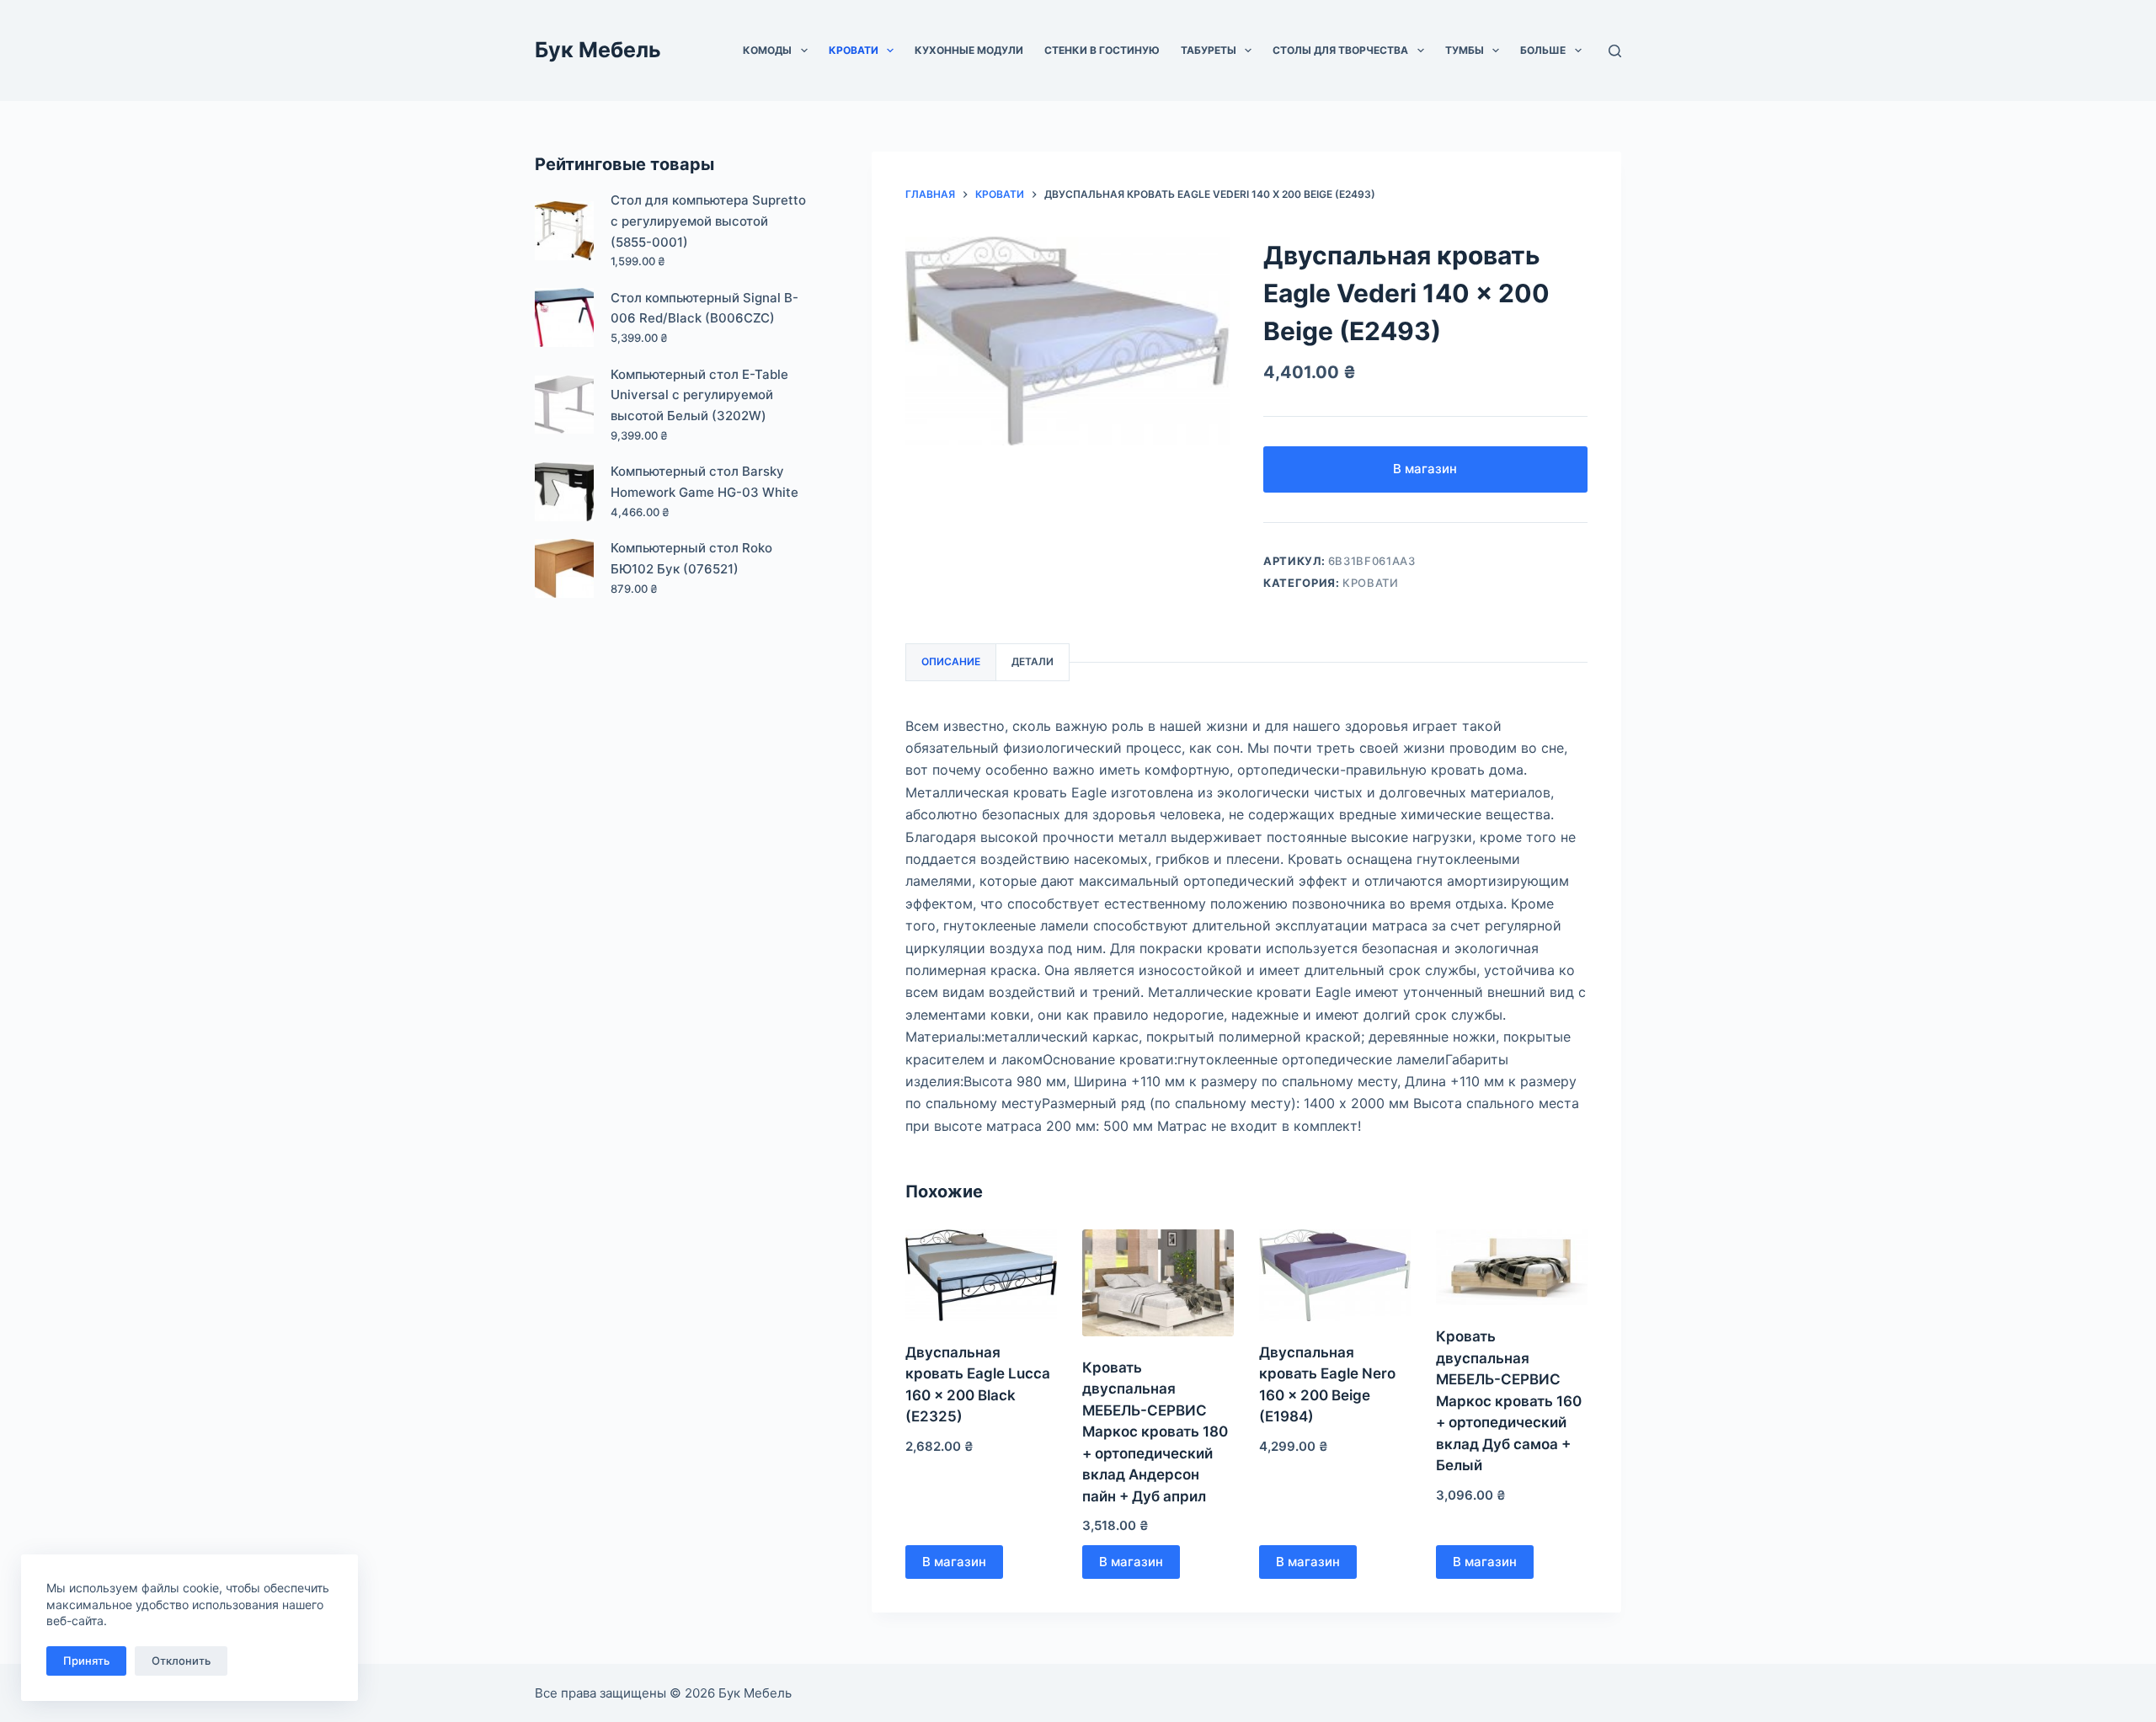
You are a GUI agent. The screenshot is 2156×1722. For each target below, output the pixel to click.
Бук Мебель (598, 50)
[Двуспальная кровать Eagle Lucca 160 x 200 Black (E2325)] (981, 1275)
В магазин (1425, 469)
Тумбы (1465, 50)
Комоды (767, 50)
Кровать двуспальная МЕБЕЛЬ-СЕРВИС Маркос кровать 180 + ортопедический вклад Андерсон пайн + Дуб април (1155, 1432)
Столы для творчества (1340, 50)
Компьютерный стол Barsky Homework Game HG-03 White (704, 482)
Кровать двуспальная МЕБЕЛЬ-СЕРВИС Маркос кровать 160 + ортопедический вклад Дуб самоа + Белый (1509, 1401)
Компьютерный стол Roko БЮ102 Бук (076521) (691, 558)
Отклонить (181, 1661)
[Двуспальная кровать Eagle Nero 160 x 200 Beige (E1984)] (1335, 1275)
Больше (1543, 50)
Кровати (854, 50)
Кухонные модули (969, 50)
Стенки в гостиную (1102, 50)
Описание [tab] (951, 661)
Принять (86, 1661)
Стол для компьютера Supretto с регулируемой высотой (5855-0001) (708, 221)
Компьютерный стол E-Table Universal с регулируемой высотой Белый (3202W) (699, 395)
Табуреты (1209, 50)
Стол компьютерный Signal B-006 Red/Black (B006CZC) (704, 308)
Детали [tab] (1033, 661)
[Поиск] (1615, 51)
